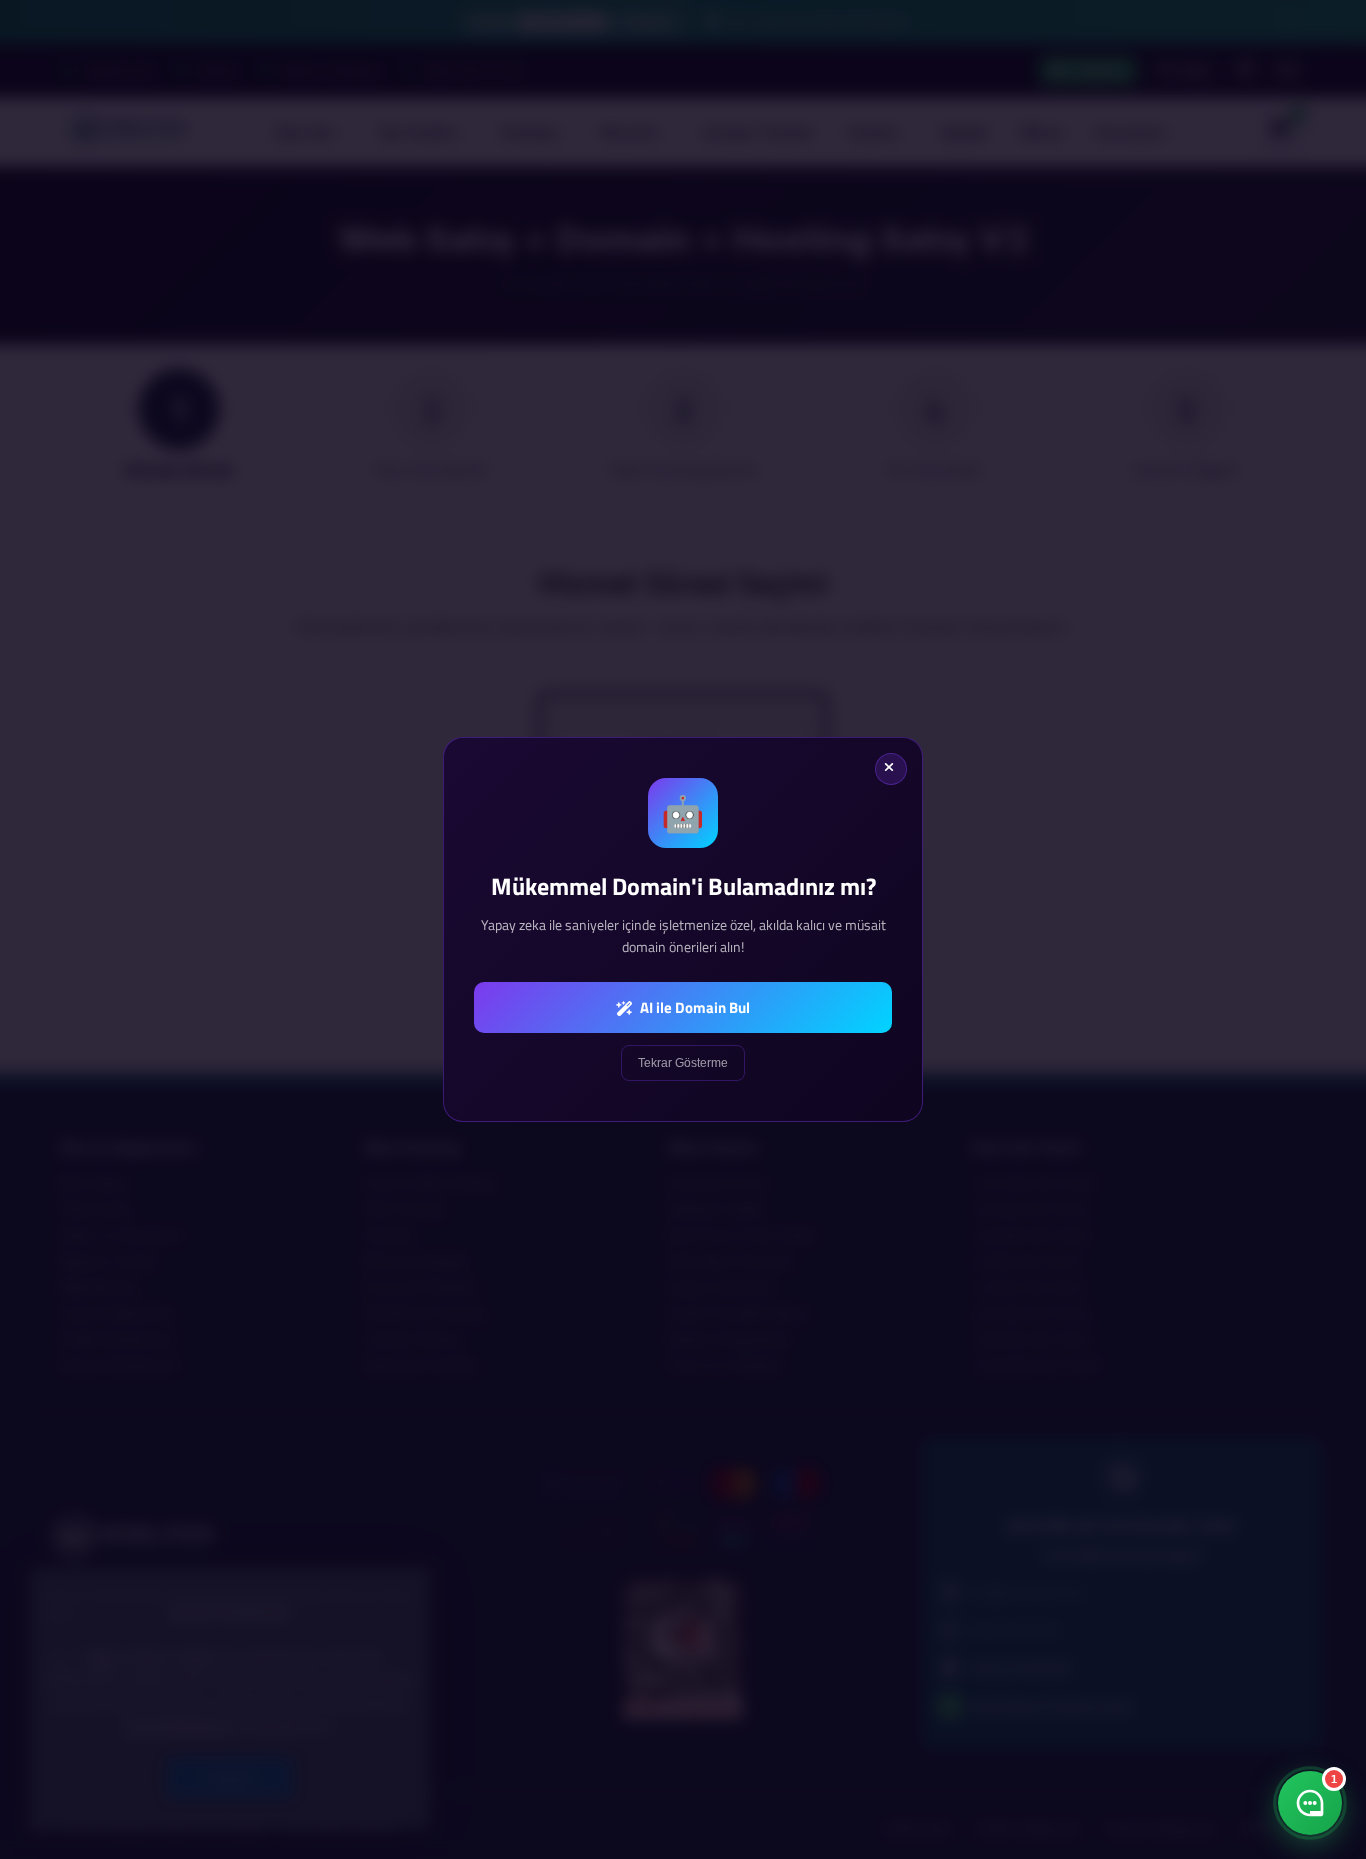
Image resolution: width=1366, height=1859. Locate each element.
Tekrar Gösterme (683, 1063)
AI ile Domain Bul (693, 1007)
